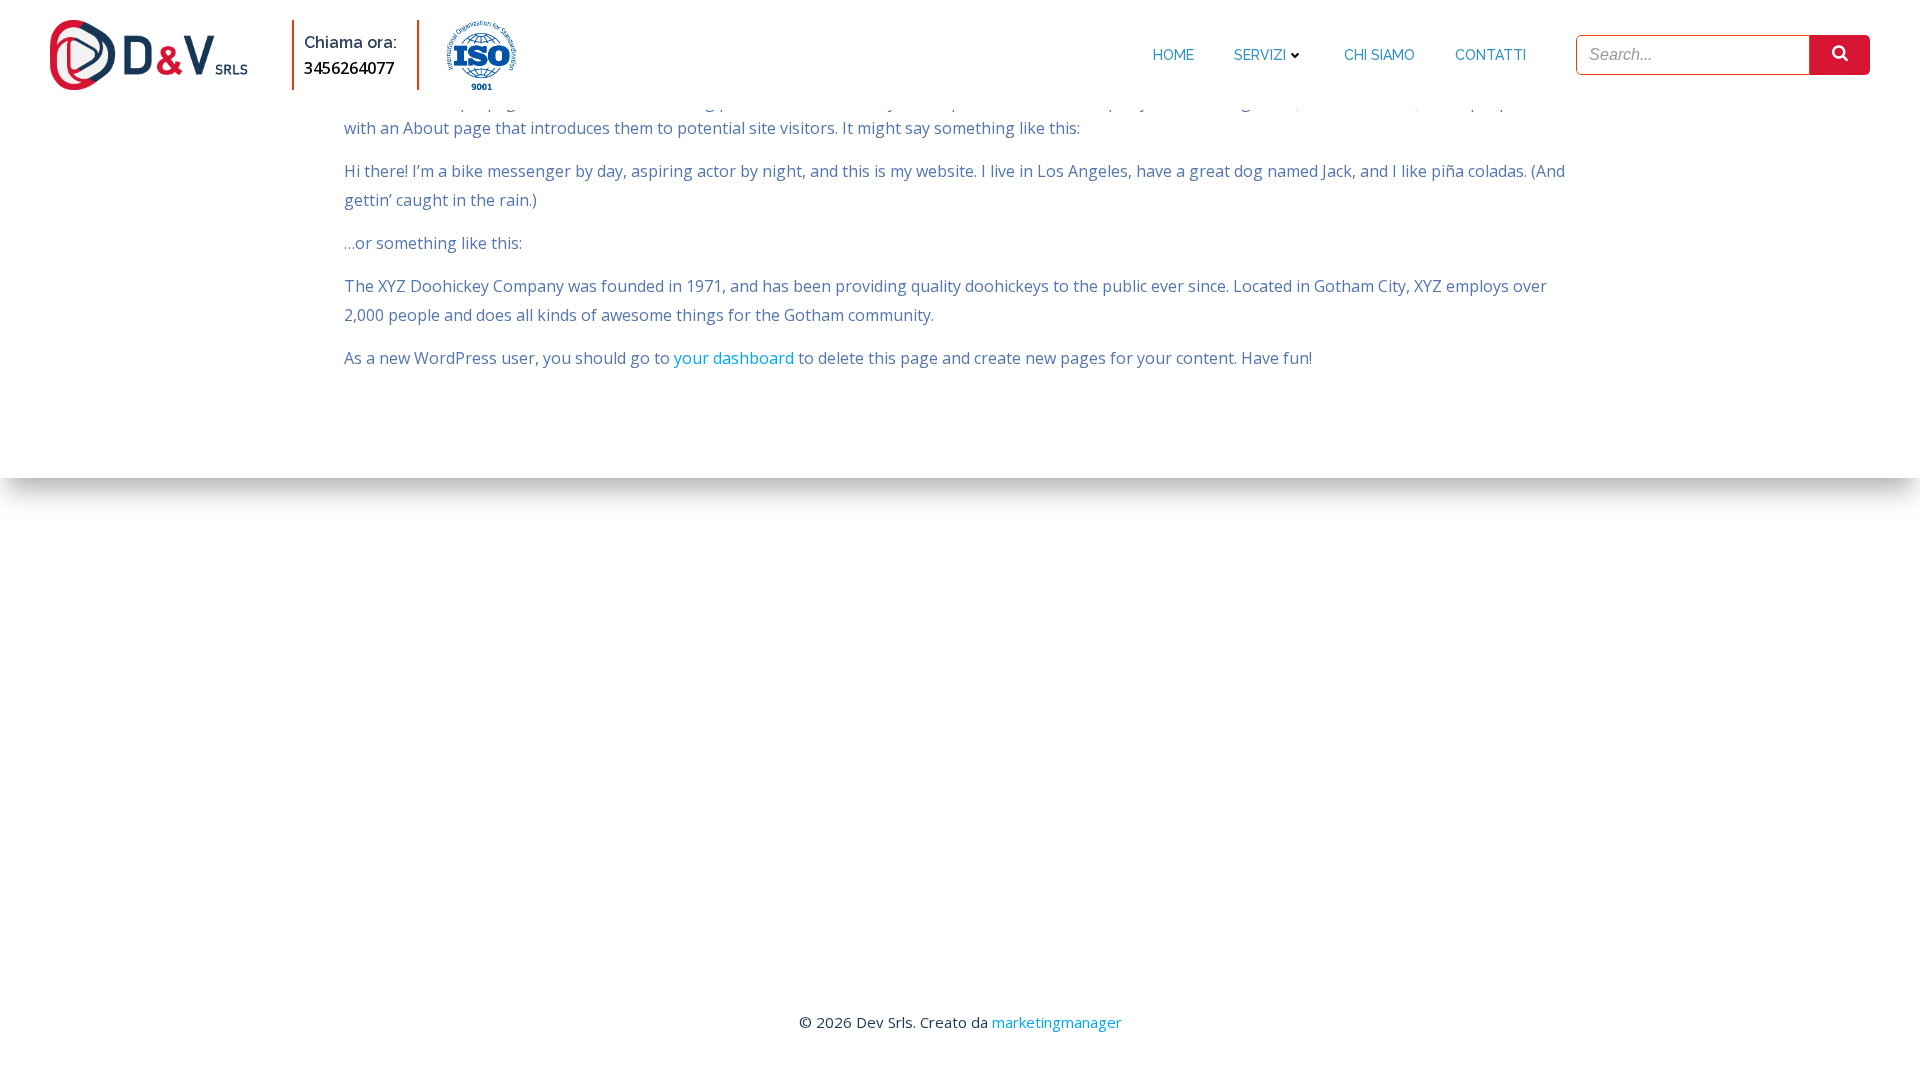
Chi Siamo (1379, 55)
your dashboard (734, 358)
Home (1173, 55)
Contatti (1490, 55)
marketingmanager (1057, 1022)
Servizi (1260, 55)
